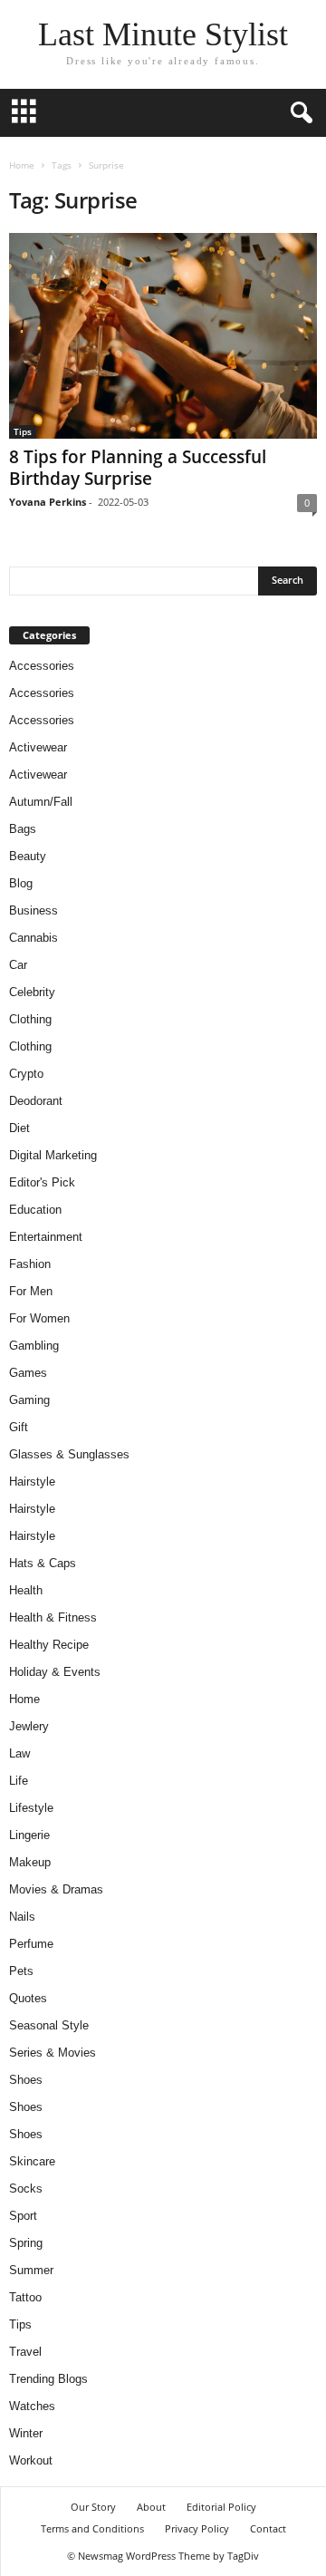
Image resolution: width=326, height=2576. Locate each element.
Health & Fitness (53, 1617)
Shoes (26, 2080)
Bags (23, 829)
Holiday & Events (55, 1672)
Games (28, 1373)
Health (26, 1590)
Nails (22, 1917)
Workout (31, 2460)
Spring (26, 2243)
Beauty (28, 856)
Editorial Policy (221, 2507)
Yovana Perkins (48, 502)
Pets (21, 1971)
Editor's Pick (42, 1182)
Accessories (42, 666)
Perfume (31, 1944)
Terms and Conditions (92, 2528)
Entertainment (46, 1237)
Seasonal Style (49, 2025)
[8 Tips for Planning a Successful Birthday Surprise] (163, 336)
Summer (31, 2270)
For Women (39, 1318)
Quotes (28, 1998)
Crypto (26, 1074)
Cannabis (34, 938)
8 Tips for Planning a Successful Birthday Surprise (138, 468)
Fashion (30, 1264)
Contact (268, 2528)
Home (22, 165)
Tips (23, 431)
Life (19, 1781)
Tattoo (25, 2297)
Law (19, 1753)
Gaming (29, 1400)
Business (34, 910)
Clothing (30, 1019)
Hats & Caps (43, 1563)
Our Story (93, 2507)
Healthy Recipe (49, 1645)
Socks (26, 2189)
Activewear (38, 747)
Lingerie (29, 1835)
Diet (19, 1128)
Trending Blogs (48, 2379)
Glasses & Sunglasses (69, 1454)
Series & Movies (53, 2053)
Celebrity (32, 992)
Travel (25, 2352)
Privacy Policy (197, 2528)
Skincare (32, 2161)
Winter (26, 2433)
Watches (32, 2406)
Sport (23, 2216)
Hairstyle (32, 1482)
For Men (31, 1291)
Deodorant (36, 1101)
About (151, 2507)
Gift (19, 1427)
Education (35, 1210)
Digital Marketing (53, 1155)
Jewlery (29, 1726)
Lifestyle (31, 1808)
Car (18, 965)
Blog (21, 883)
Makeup (30, 1862)
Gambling (34, 1346)
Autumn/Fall (41, 802)
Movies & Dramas (56, 1889)
